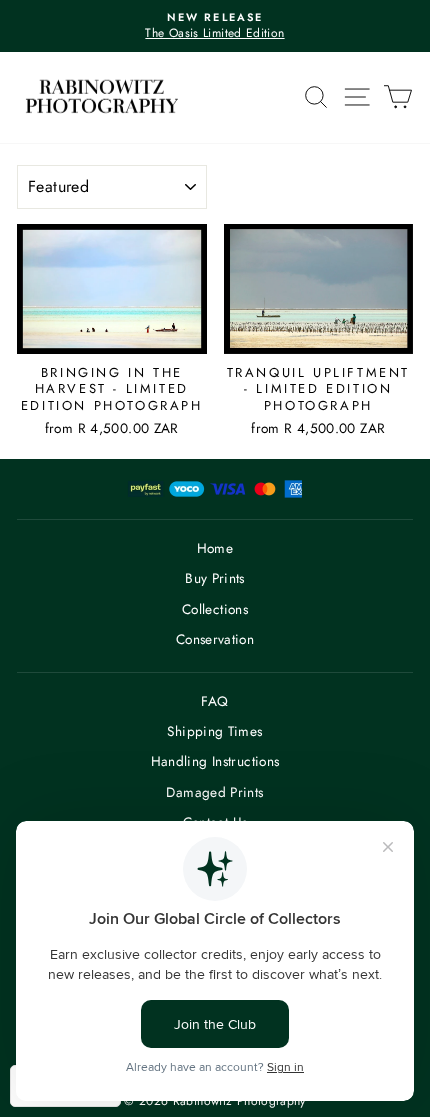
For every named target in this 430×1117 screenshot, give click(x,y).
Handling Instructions (215, 761)
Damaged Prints (214, 792)
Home (215, 548)
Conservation (215, 639)
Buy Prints (215, 578)
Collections (215, 609)
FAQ (214, 701)
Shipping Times (214, 731)
